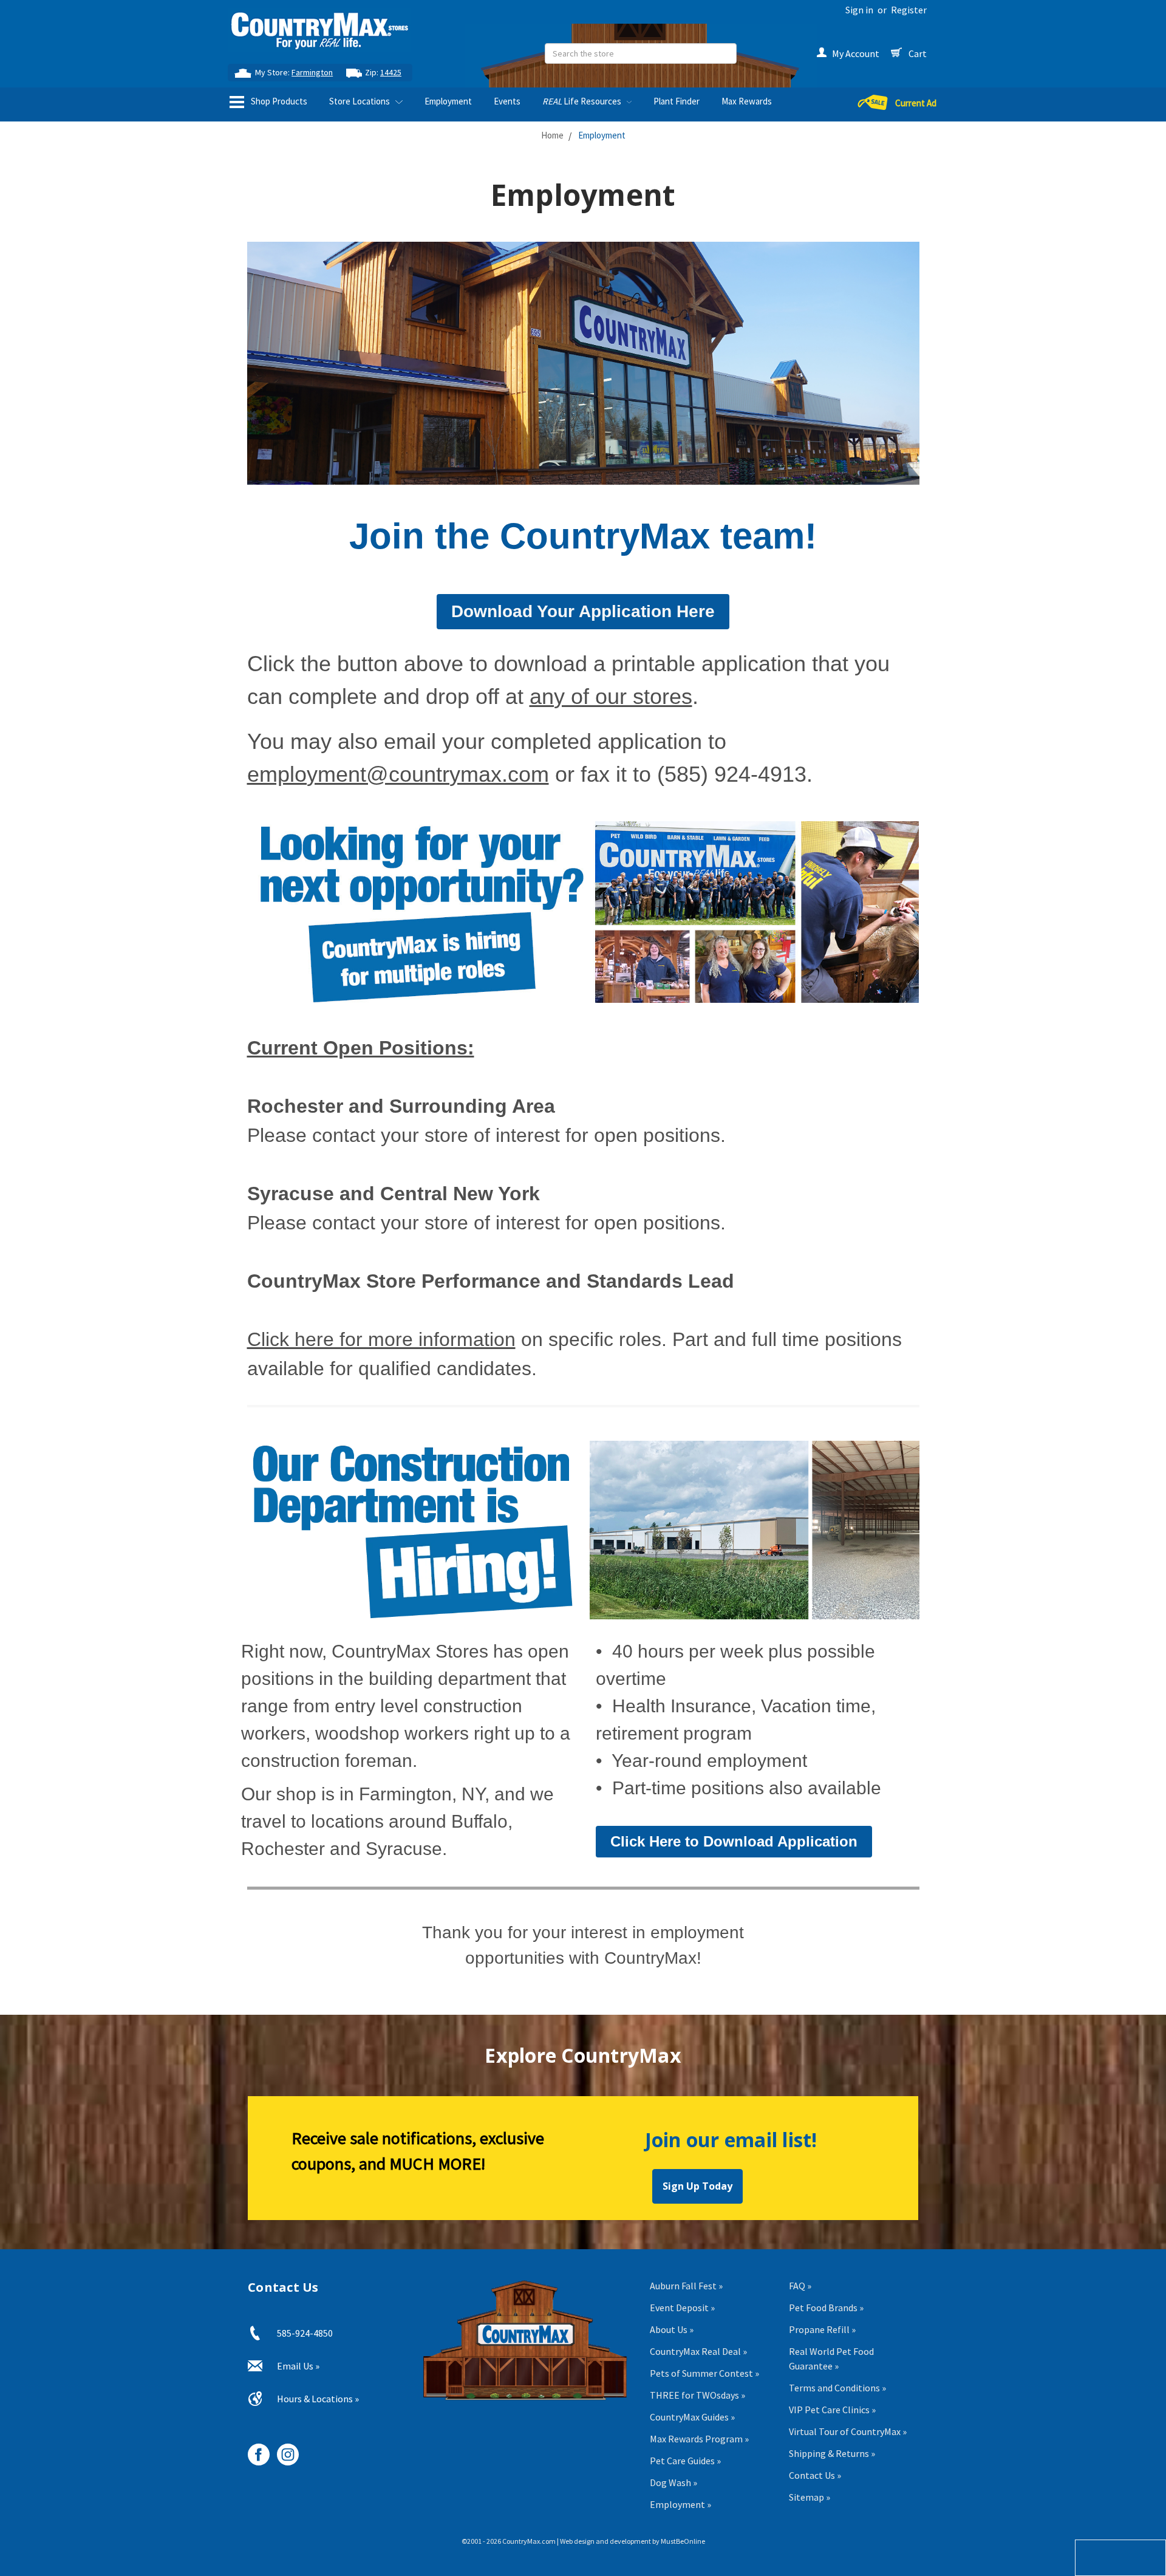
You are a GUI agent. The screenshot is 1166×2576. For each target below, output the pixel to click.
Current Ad (916, 103)
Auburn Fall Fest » (686, 2286)
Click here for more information (381, 1339)
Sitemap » (810, 2497)
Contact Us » (815, 2475)
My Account (856, 53)
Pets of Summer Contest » (704, 2373)
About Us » (672, 2329)
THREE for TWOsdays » (697, 2395)
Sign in (859, 10)
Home (552, 135)
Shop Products (278, 101)
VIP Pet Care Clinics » (832, 2410)
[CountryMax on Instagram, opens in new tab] (283, 2450)
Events (507, 101)
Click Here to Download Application (734, 1841)
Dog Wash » (673, 2482)
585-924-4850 (305, 2333)
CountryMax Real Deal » (698, 2351)
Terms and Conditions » (837, 2388)
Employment (448, 101)
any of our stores (611, 696)
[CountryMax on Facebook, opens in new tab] (254, 2450)
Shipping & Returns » (832, 2453)
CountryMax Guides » (692, 2417)
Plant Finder (677, 101)
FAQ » (800, 2286)
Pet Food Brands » (826, 2308)
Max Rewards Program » (699, 2439)
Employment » (680, 2504)
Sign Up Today (697, 2186)
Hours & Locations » (318, 2399)
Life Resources (583, 101)
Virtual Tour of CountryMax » (848, 2431)
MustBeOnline (683, 2541)
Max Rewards (747, 101)
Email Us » (298, 2366)
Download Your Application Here (583, 611)
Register (909, 10)
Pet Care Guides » (685, 2461)
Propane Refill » (822, 2329)
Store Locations (360, 101)
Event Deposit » (682, 2308)
